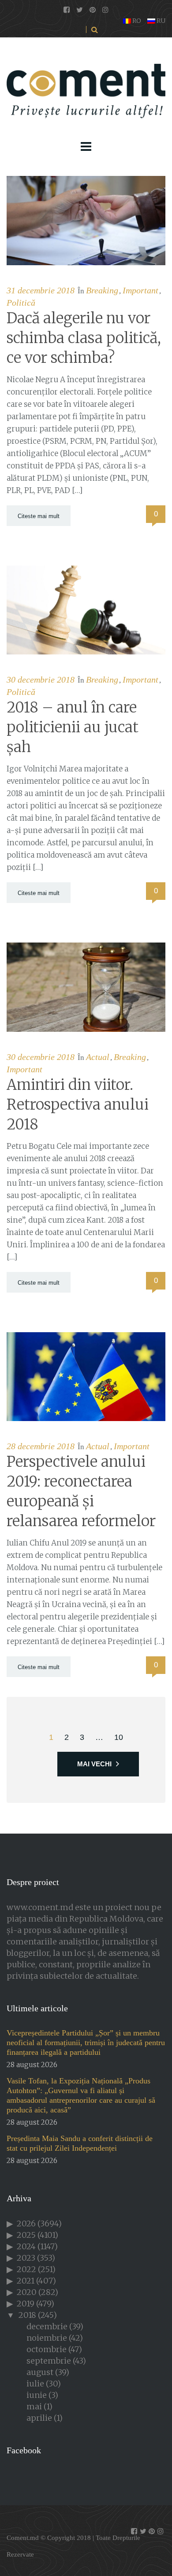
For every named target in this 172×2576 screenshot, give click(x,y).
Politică (21, 303)
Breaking (102, 290)
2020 (27, 2292)
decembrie (47, 2326)
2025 (26, 2235)
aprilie (39, 2418)
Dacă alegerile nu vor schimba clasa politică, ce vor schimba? (84, 338)
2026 (26, 2223)
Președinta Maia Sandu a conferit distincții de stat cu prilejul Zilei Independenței (80, 2143)
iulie (35, 2384)
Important (140, 290)
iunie (37, 2395)
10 (119, 1737)
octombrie (47, 2349)
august (40, 2372)
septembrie (49, 2361)
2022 (26, 2269)
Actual (98, 1057)
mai (34, 2406)
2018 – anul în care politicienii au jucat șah (73, 727)
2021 (26, 2281)
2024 (26, 2246)
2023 (26, 2258)
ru (160, 21)
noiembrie (47, 2338)
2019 (26, 2304)
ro (136, 21)
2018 (27, 2315)
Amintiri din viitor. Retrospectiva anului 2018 (78, 1105)
